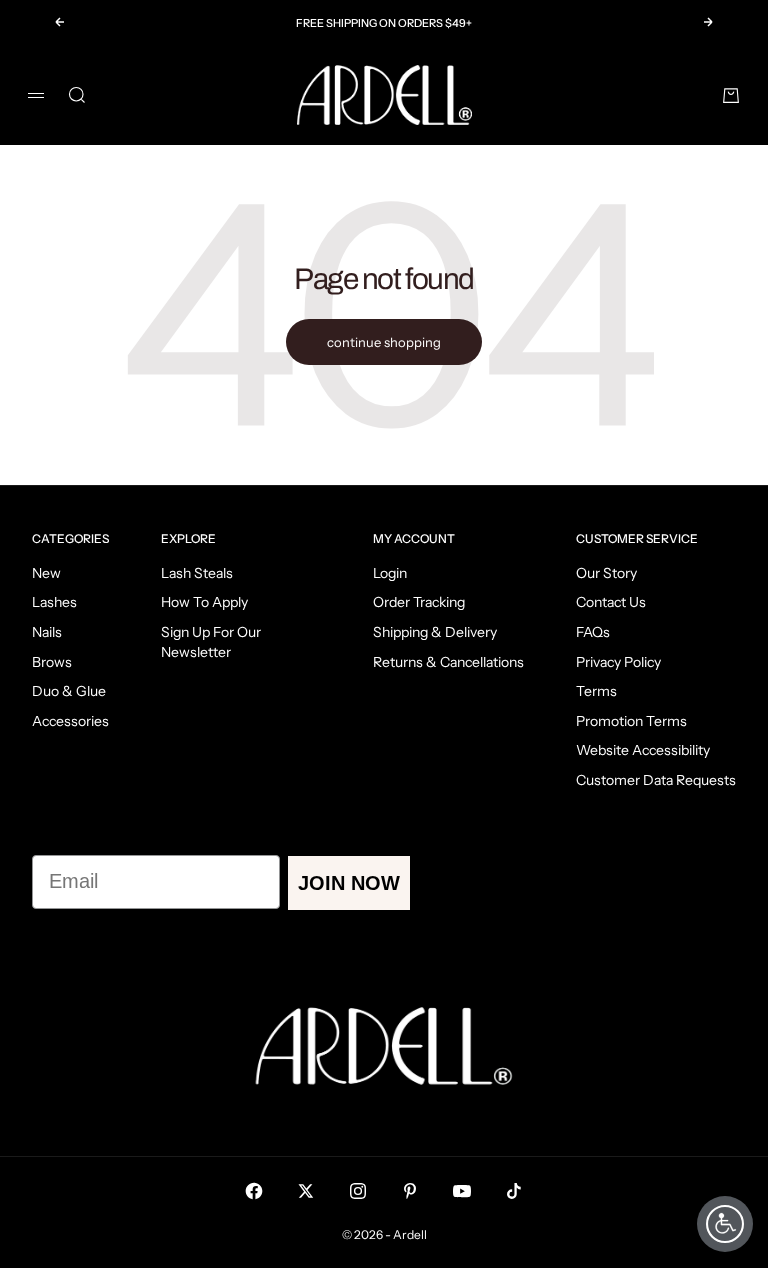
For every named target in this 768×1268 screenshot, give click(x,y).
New (46, 573)
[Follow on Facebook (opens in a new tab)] (254, 1191)
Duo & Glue (69, 691)
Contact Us (611, 602)
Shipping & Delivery (435, 632)
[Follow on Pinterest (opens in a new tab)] (410, 1191)
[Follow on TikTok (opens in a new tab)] (514, 1191)
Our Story (606, 573)
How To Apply (204, 602)
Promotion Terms (631, 721)
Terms (596, 691)
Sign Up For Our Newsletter (211, 642)
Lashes (54, 602)
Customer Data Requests (656, 780)
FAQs (593, 632)
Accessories (70, 721)
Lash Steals (197, 573)
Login (390, 573)
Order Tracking (419, 602)
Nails (47, 632)
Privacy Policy (618, 662)
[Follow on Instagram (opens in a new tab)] (358, 1191)
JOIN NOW (349, 883)
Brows (52, 662)
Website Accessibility (643, 750)
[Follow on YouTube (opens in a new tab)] (462, 1191)
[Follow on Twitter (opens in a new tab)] (306, 1191)
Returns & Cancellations (448, 662)
